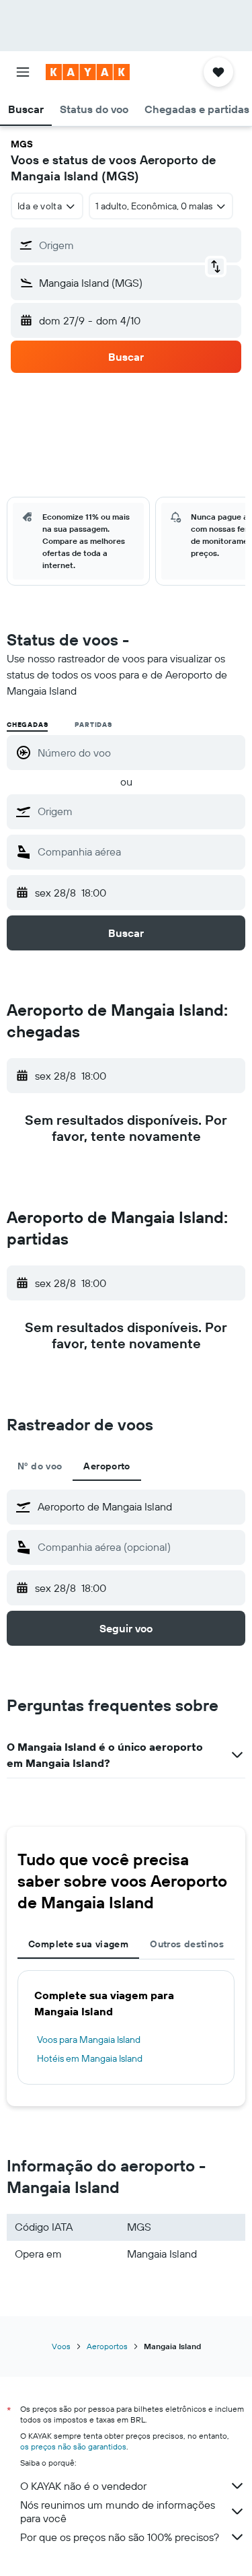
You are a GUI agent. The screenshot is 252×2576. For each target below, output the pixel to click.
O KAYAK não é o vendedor (83, 2486)
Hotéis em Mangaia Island (90, 2058)
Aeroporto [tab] (107, 1466)
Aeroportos (107, 2346)
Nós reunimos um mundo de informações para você (118, 2511)
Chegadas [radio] (27, 725)
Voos (61, 2346)
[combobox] (138, 811)
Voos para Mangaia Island (89, 2040)
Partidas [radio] (93, 725)
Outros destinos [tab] (187, 1944)
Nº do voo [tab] (40, 1466)
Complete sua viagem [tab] (78, 1944)
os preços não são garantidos (73, 2446)
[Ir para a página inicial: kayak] (88, 72)
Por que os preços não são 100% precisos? (120, 2537)
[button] (23, 72)
